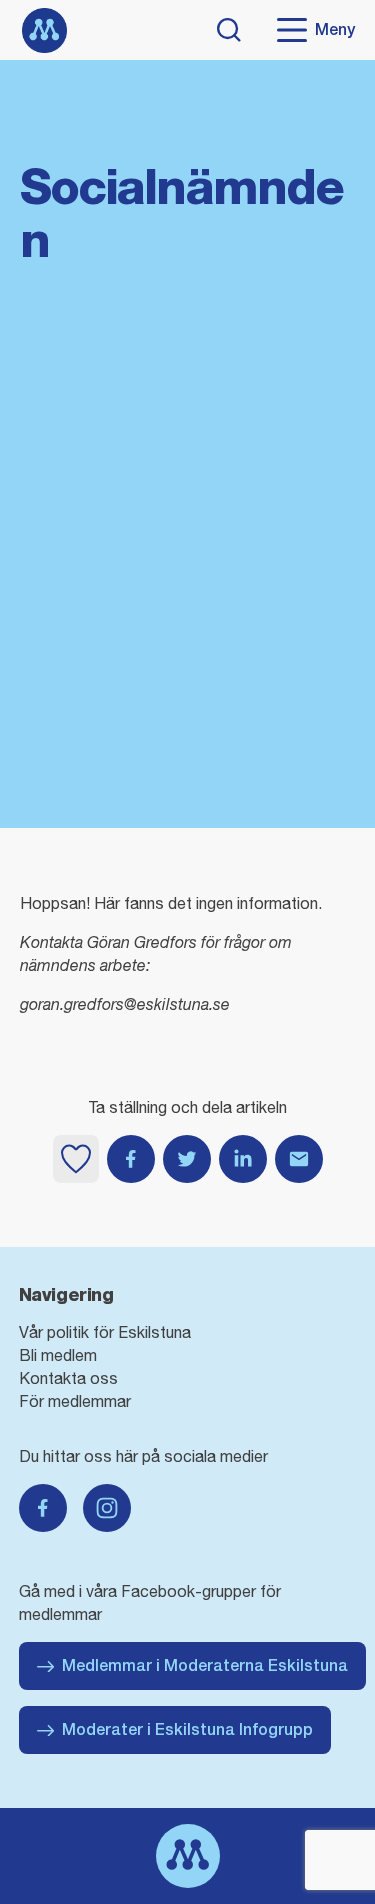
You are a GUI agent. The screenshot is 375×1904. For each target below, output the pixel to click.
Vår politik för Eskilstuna (105, 1332)
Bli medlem (58, 1355)
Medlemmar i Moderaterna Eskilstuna (205, 1665)
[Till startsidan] (44, 30)
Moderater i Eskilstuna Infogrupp (187, 1729)
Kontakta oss (68, 1378)
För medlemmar (75, 1401)
